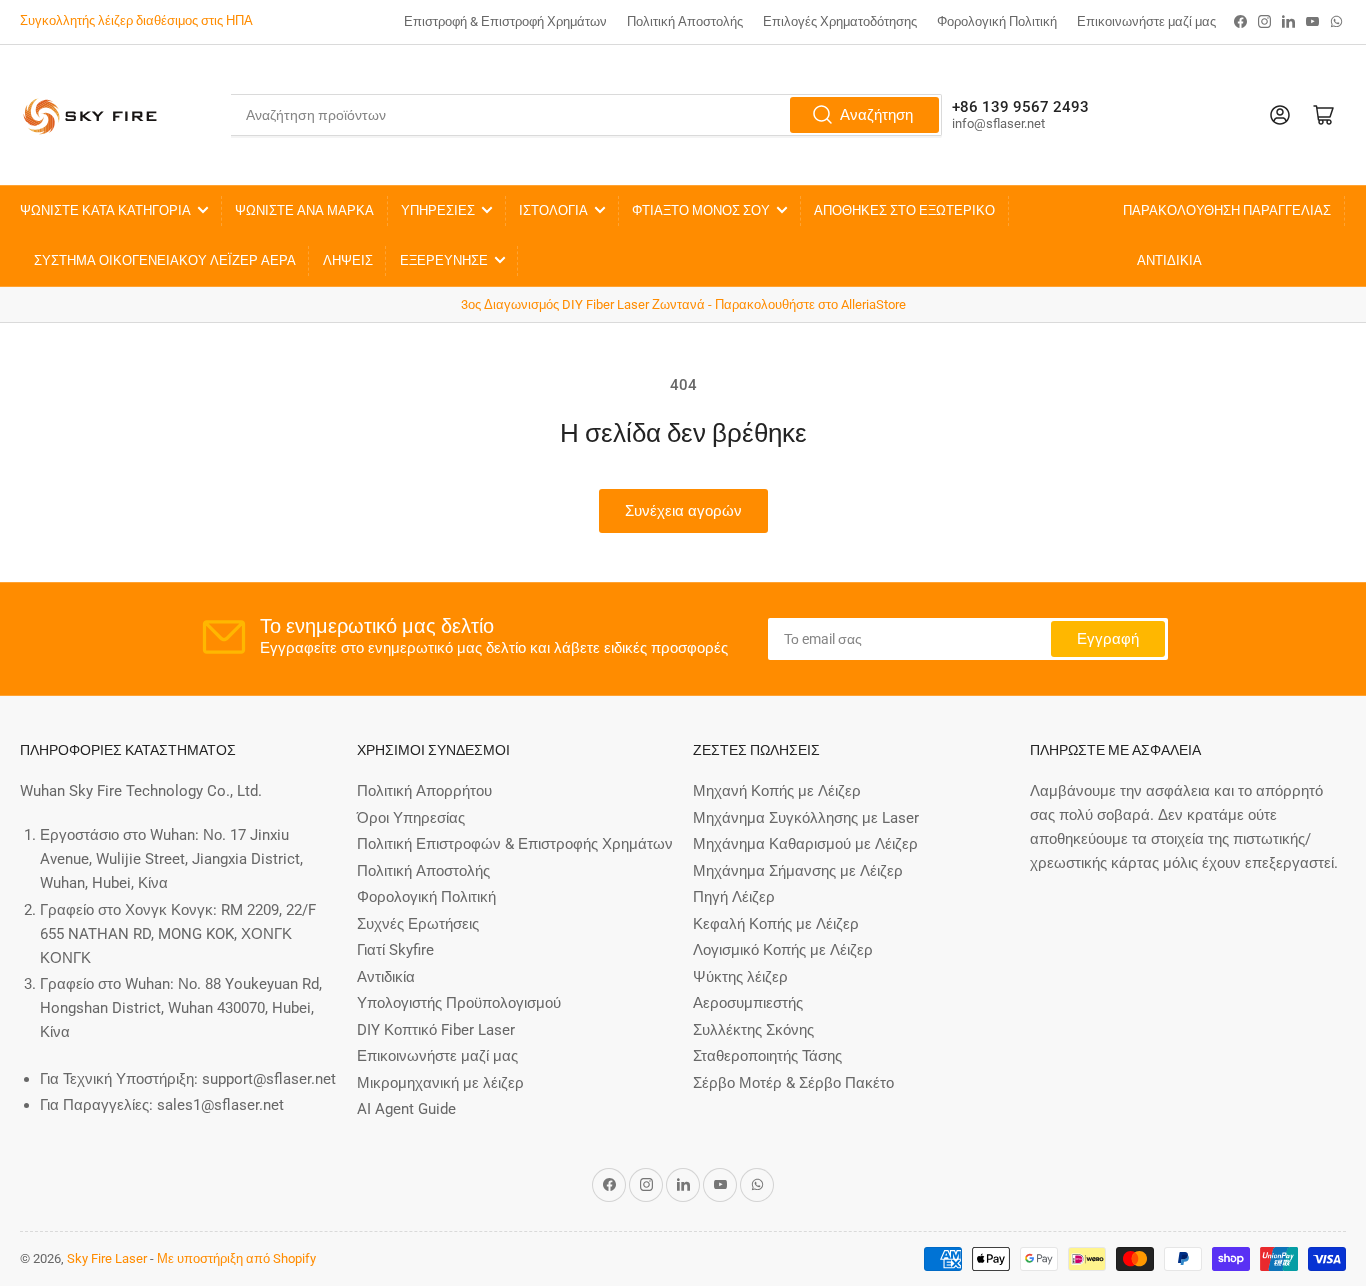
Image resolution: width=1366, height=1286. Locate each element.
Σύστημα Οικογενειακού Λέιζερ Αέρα (165, 260)
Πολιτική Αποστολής (685, 21)
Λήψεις (348, 260)
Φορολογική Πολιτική (997, 21)
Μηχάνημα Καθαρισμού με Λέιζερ (805, 844)
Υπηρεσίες (438, 210)
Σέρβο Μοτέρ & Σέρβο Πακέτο (793, 1083)
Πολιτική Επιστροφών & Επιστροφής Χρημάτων (515, 844)
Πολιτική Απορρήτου (424, 791)
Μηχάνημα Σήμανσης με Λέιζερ (798, 871)
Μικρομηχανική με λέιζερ (440, 1083)
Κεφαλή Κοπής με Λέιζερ (776, 924)
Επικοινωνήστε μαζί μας (1146, 21)
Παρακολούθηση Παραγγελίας (1227, 210)
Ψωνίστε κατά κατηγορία (105, 210)
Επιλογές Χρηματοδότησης (840, 21)
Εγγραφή (1108, 639)
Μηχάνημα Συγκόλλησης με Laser (806, 818)
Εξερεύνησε (444, 260)
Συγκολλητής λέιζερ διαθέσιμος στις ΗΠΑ (136, 20)
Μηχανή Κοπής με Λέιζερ (777, 791)
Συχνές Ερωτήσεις (418, 924)
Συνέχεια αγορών (683, 511)
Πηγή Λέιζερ (734, 897)
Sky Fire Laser (107, 1258)
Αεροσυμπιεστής (748, 1003)
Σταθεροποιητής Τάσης (767, 1056)
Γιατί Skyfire (395, 950)
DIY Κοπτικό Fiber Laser (436, 1030)
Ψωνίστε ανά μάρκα (304, 210)
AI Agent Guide (406, 1109)
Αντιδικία (1169, 260)
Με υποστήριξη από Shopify (236, 1258)
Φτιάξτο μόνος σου (701, 210)
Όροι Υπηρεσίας (411, 818)
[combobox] (587, 115)
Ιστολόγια (553, 210)
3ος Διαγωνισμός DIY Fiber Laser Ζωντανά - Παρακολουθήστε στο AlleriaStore (683, 304)
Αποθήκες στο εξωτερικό (904, 210)
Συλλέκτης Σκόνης (753, 1030)
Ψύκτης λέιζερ (740, 977)
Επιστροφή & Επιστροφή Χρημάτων (505, 21)
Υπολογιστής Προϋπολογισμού (459, 1003)
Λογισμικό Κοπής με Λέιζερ (783, 950)
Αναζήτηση (876, 115)
